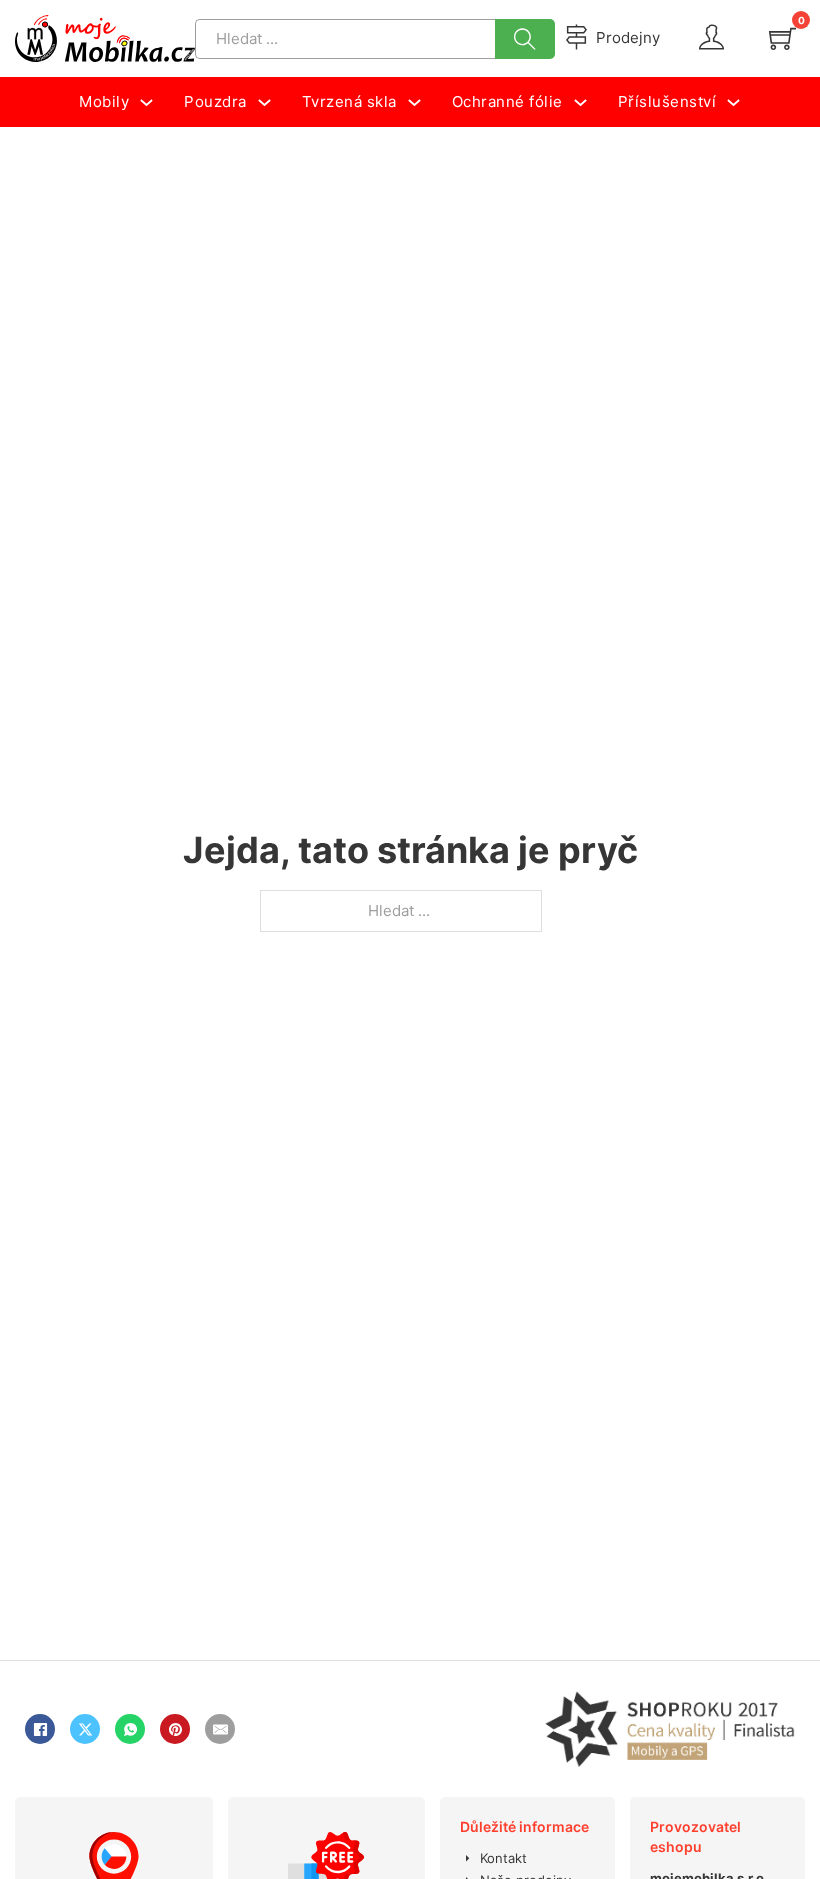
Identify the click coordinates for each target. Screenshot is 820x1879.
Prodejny (628, 37)
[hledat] (525, 39)
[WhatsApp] (130, 1729)
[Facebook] (40, 1729)
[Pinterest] (175, 1729)
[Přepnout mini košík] (782, 38)
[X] (85, 1729)
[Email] (220, 1729)
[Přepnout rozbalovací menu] (146, 102)
